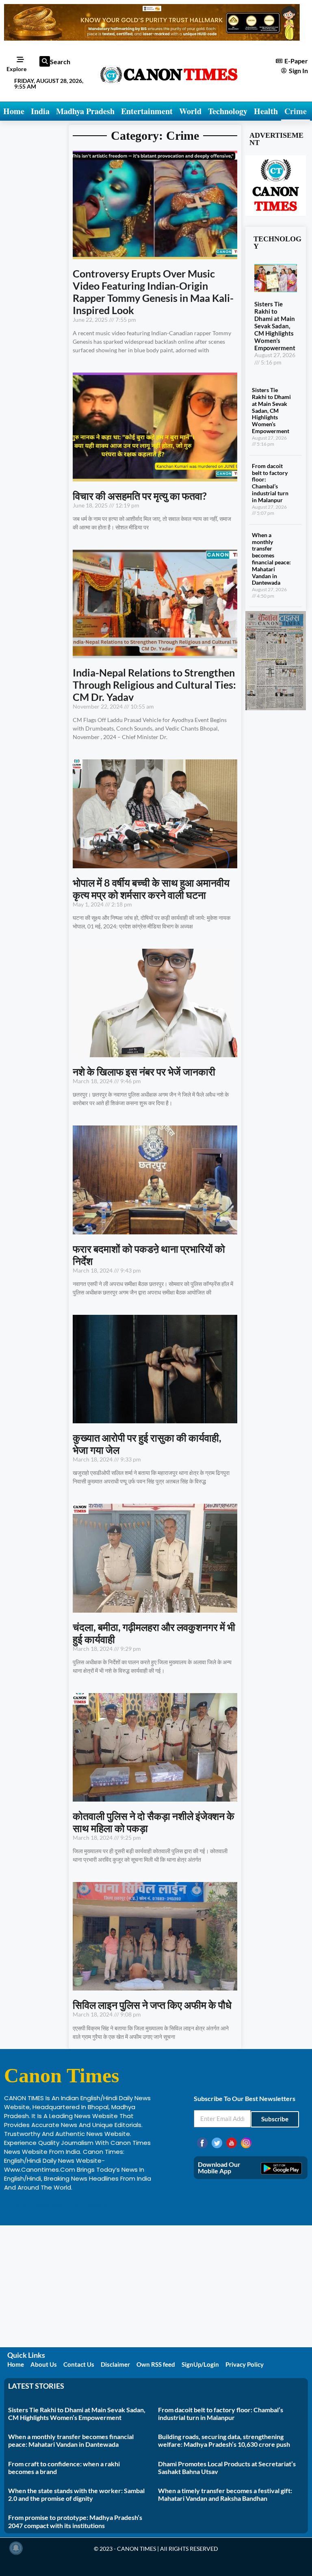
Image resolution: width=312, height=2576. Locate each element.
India (40, 111)
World (190, 111)
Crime (296, 111)
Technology (228, 111)
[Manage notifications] (16, 2548)
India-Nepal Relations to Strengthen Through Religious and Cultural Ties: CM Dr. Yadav (154, 685)
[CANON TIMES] (276, 708)
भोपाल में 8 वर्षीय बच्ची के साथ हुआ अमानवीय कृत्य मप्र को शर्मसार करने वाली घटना (151, 889)
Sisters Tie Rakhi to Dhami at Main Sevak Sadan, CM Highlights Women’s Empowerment (275, 326)
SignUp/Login (200, 2364)
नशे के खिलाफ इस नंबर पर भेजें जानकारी (144, 1071)
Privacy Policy (245, 2364)
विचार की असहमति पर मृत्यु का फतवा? (140, 496)
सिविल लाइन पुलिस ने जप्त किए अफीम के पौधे (152, 2005)
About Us (44, 2364)
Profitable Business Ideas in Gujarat (57, 2204)
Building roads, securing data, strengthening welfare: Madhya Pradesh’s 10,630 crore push (224, 2440)
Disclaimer (115, 2364)
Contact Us (79, 2364)
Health (266, 111)
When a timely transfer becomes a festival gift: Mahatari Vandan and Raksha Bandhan (225, 2494)
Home (14, 111)
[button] (45, 61)
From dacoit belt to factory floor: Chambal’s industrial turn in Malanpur (270, 483)
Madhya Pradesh (85, 111)
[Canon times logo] (276, 213)
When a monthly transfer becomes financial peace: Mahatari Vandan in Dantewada (271, 559)
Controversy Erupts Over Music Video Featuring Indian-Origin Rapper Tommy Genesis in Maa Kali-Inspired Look (153, 292)
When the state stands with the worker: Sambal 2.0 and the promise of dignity (76, 2494)
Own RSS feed (156, 2364)
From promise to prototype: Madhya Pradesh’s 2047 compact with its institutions (75, 2521)
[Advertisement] (156, 2286)
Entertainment (147, 111)
